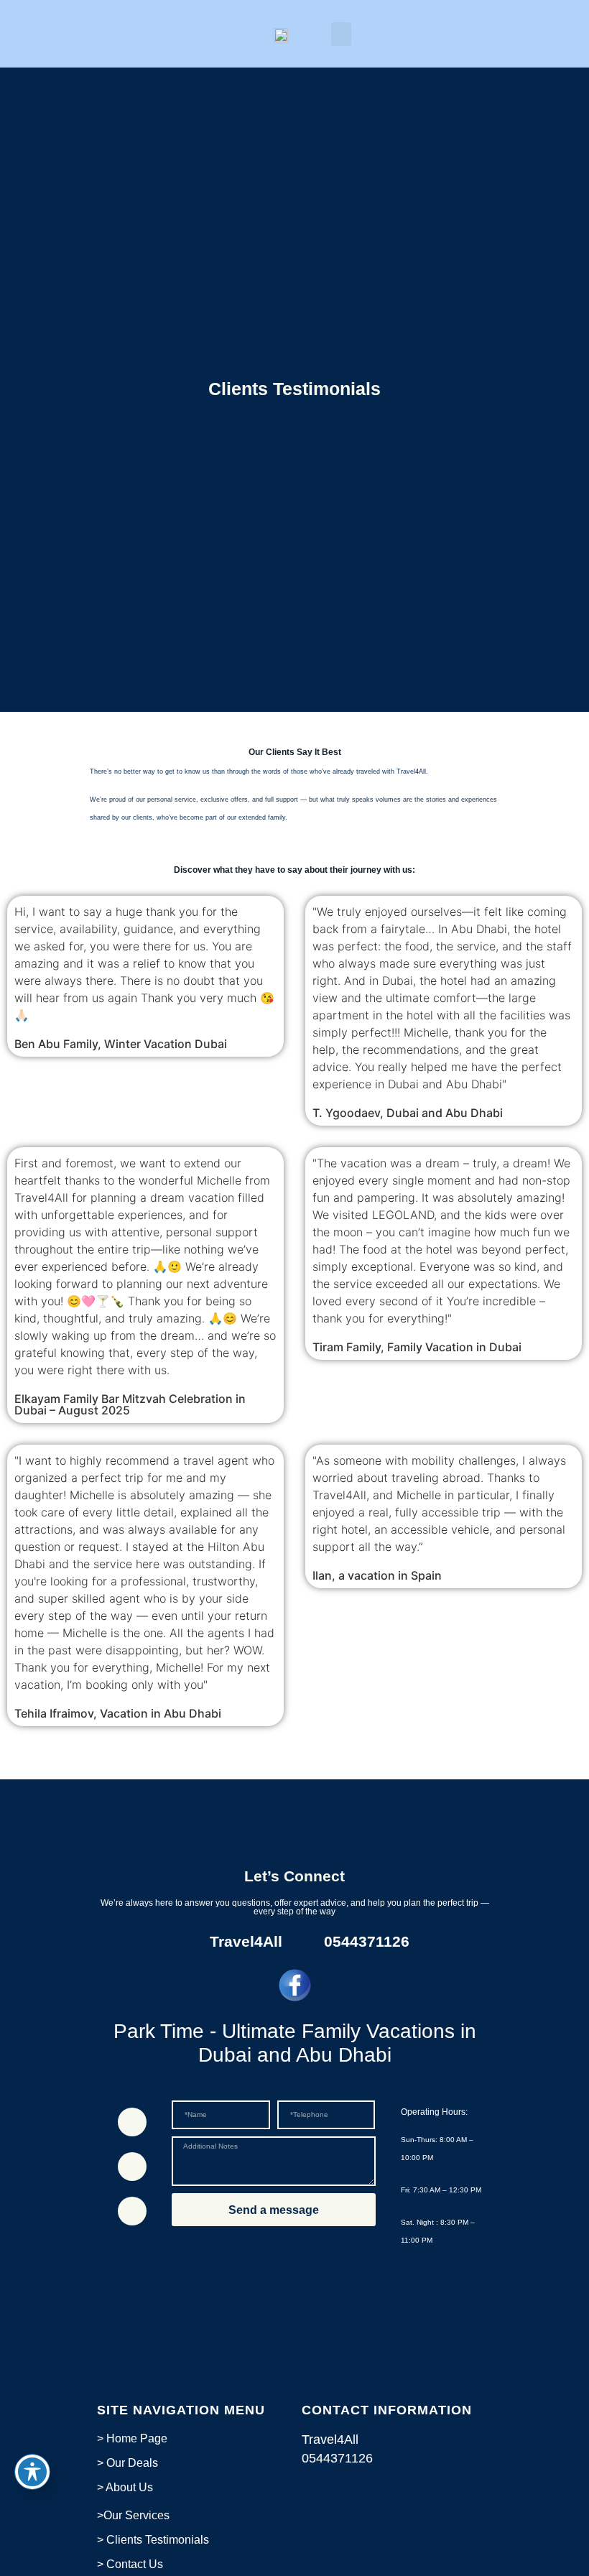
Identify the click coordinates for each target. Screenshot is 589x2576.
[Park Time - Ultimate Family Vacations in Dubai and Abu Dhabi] (295, 1985)
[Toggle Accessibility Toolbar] (32, 2472)
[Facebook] (132, 2167)
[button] (341, 34)
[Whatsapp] (132, 2122)
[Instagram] (132, 2211)
